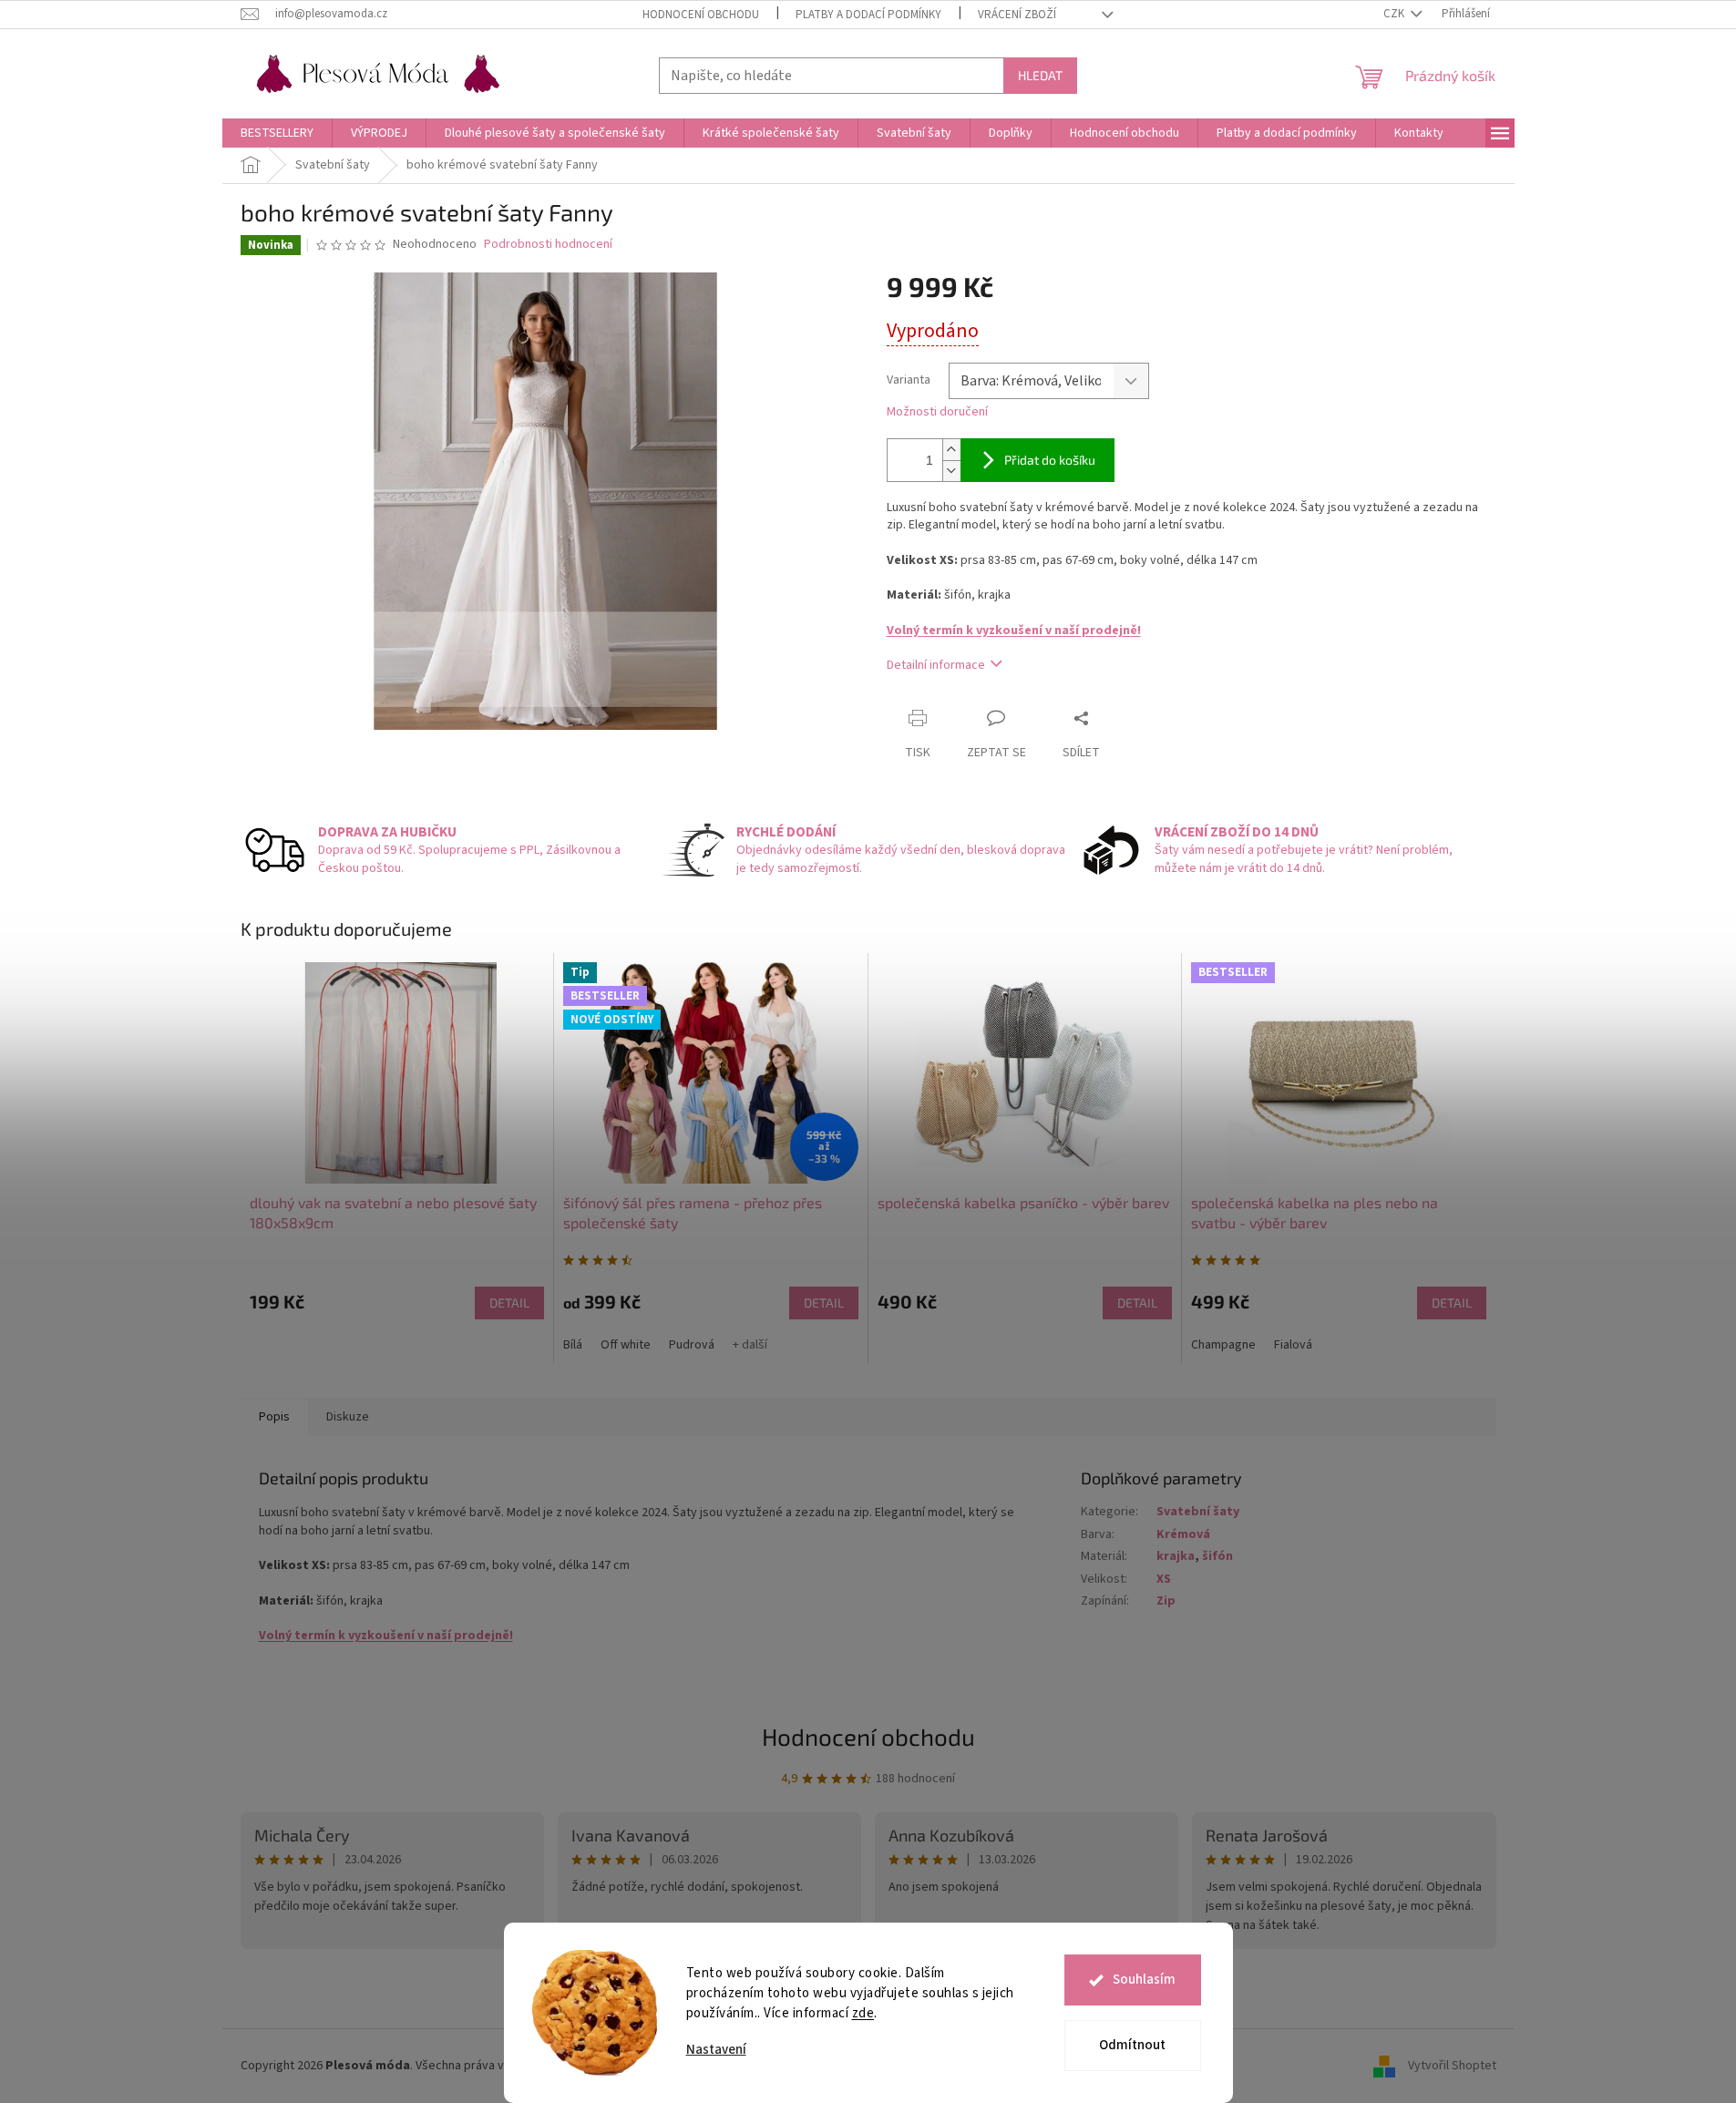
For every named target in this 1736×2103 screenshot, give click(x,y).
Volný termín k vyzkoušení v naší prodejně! (1014, 631)
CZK (1395, 14)
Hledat (1040, 75)
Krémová (1183, 1534)
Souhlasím (1144, 1980)
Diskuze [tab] (348, 1417)
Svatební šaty (1198, 1512)
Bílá (573, 1345)
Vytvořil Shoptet (1452, 2066)
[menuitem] (277, 133)
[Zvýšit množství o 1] (951, 450)
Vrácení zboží (1017, 15)
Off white (626, 1345)
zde (863, 2013)
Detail (509, 1303)
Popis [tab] (274, 1417)
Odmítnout (1132, 2045)
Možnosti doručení (937, 412)
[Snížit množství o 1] (951, 471)
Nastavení (716, 2050)
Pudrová (692, 1345)
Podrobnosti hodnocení (548, 245)
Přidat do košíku (1050, 460)
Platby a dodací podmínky (868, 15)
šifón (1217, 1556)
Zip (1166, 1601)
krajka (1176, 1556)
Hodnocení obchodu (701, 15)
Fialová (1293, 1345)
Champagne (1223, 1345)
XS (1164, 1579)
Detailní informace (936, 665)
